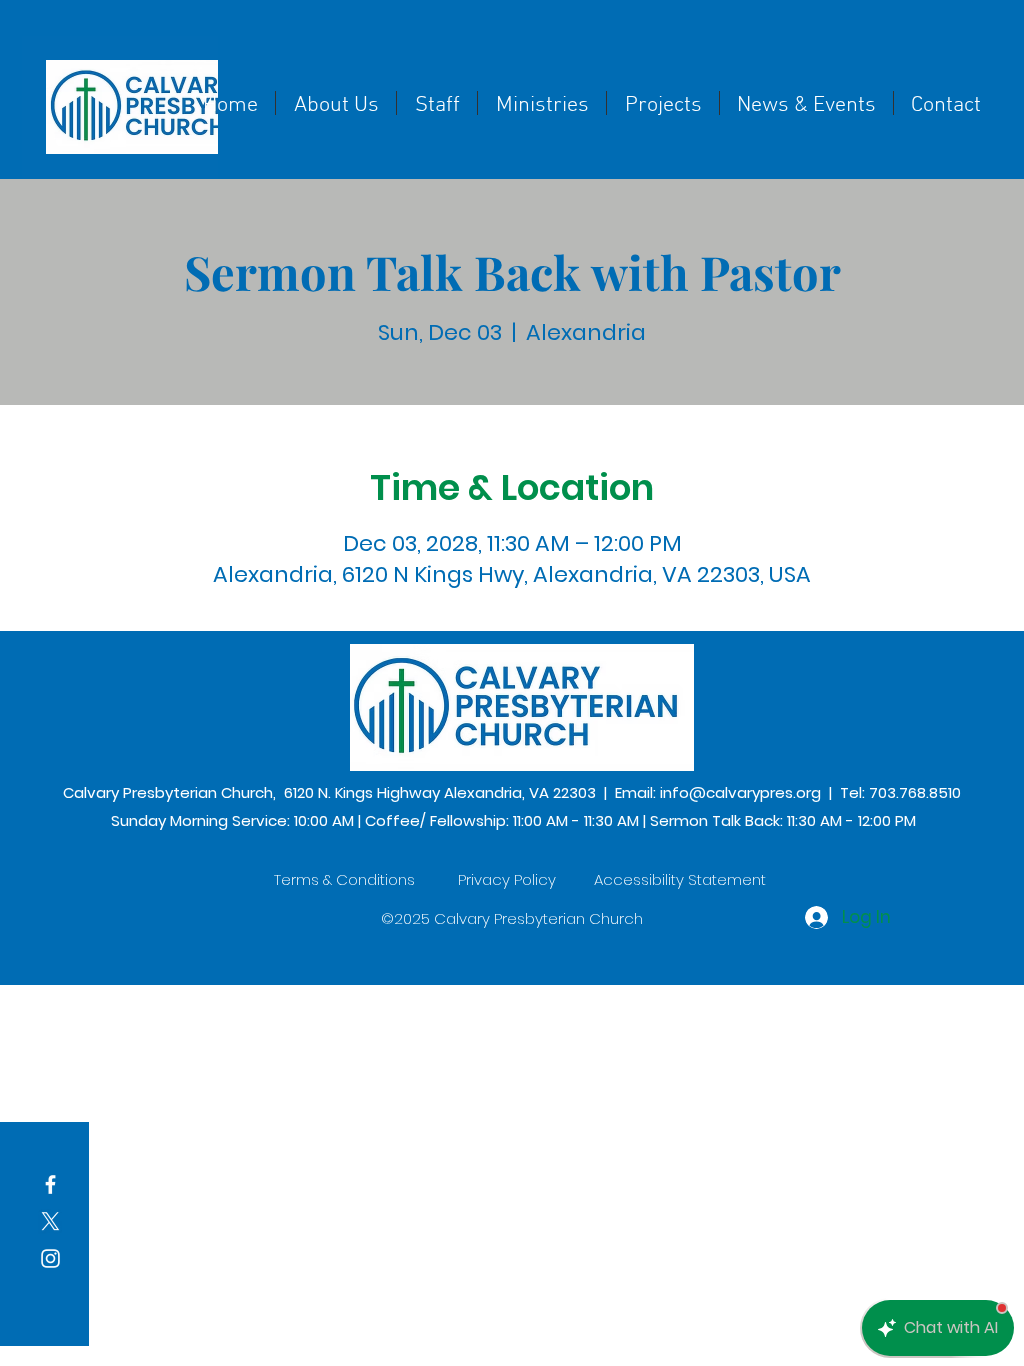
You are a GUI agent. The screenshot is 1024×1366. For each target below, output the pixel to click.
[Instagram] (50, 1258)
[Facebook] (50, 1184)
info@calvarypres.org (740, 792)
